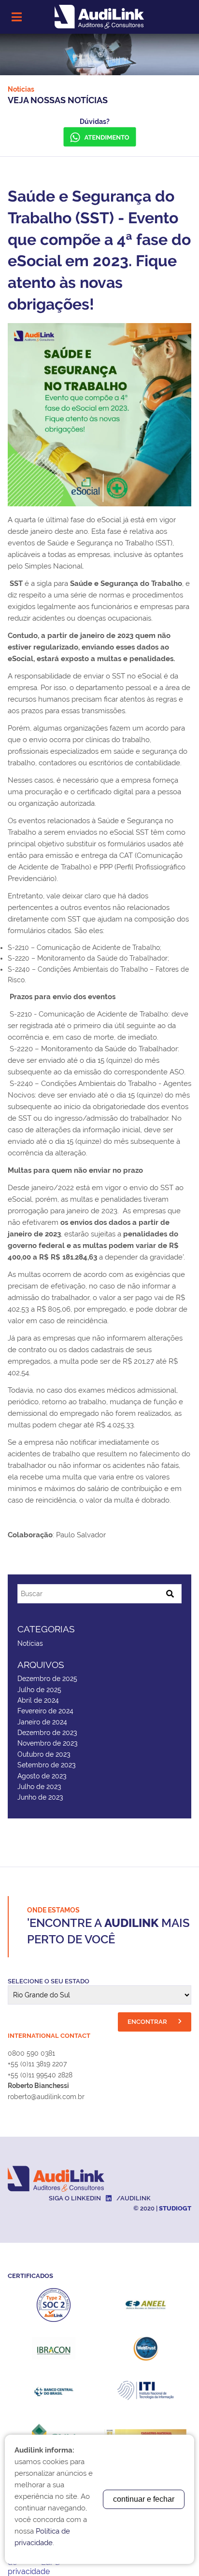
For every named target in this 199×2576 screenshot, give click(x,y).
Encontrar (148, 2022)
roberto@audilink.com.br (46, 2097)
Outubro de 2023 (44, 1754)
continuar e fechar (144, 2499)
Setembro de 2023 (46, 1765)
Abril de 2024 (38, 1700)
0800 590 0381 (31, 2053)
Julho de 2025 (39, 1690)
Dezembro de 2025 (47, 1679)
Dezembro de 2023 (47, 1733)
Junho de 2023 (40, 1797)
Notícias (30, 1643)
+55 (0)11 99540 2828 (40, 2075)
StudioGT (175, 2208)
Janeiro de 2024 (42, 1722)
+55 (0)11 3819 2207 (37, 2064)
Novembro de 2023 (47, 1743)
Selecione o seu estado (49, 1981)
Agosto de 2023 (42, 1776)
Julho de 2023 (39, 1787)
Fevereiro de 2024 (45, 1711)
